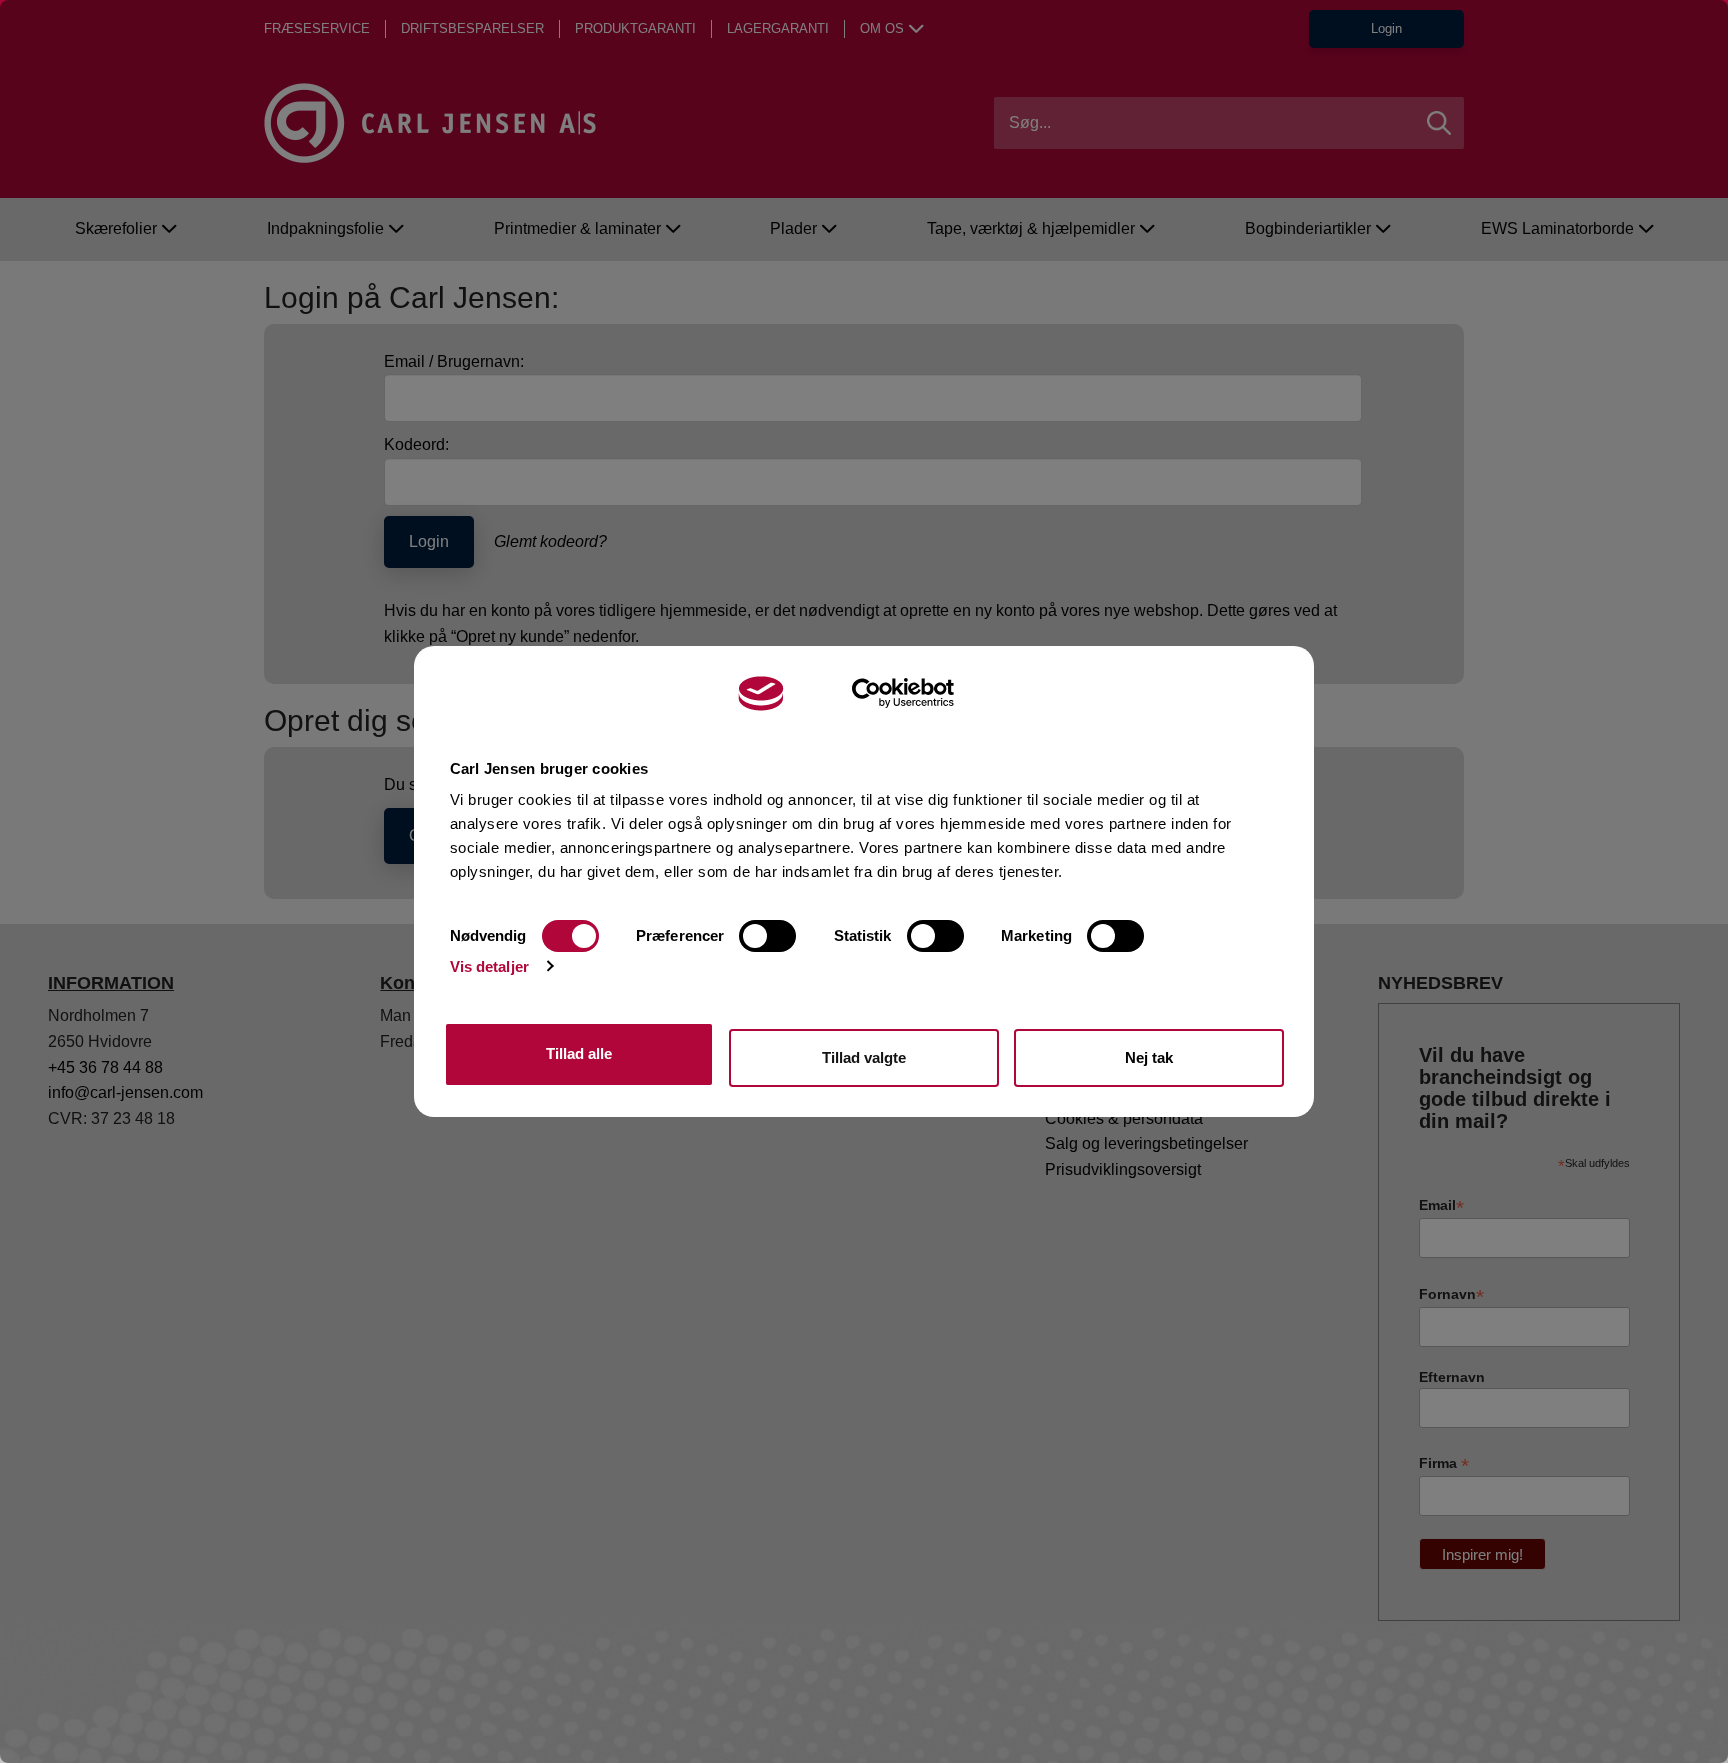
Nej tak (1149, 1057)
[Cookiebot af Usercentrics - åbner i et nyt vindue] (903, 693)
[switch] (767, 936)
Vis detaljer (489, 966)
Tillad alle (579, 1053)
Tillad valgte (864, 1057)
